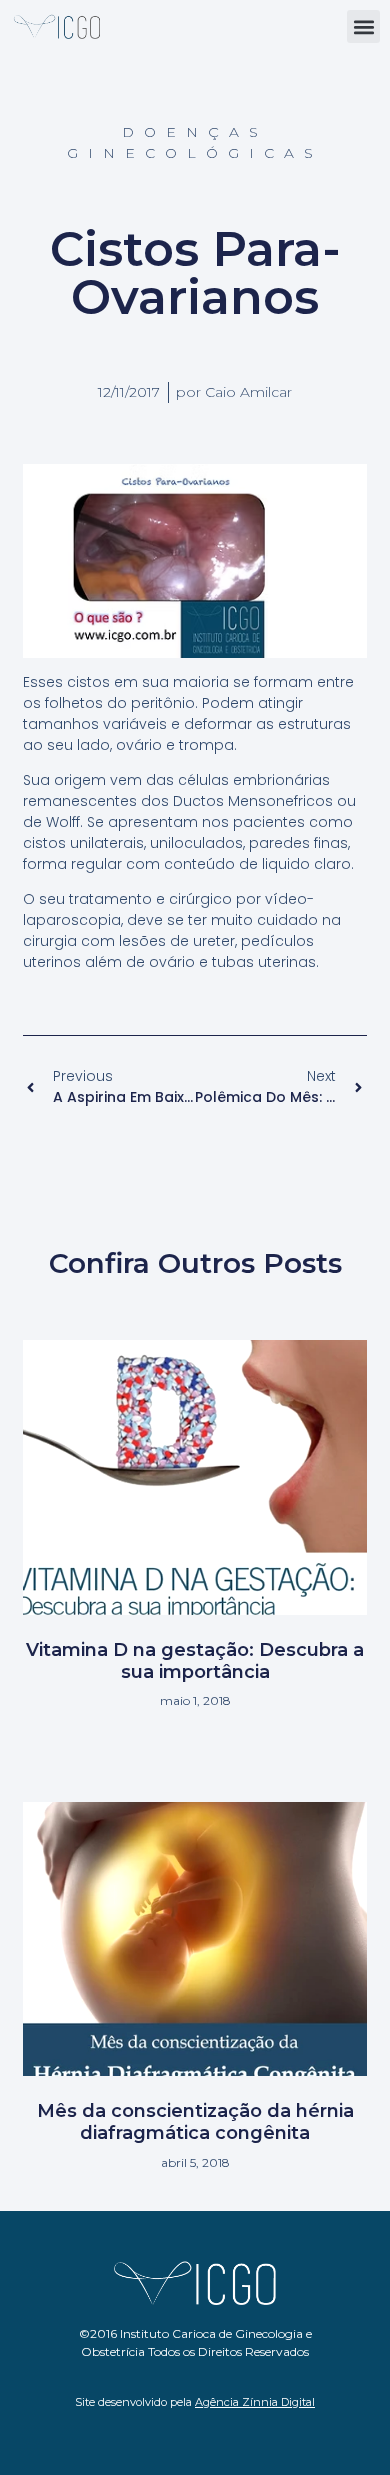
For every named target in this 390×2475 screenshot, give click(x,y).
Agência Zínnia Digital (255, 2402)
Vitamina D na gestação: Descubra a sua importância (195, 1661)
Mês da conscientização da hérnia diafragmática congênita (195, 2122)
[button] (363, 26)
